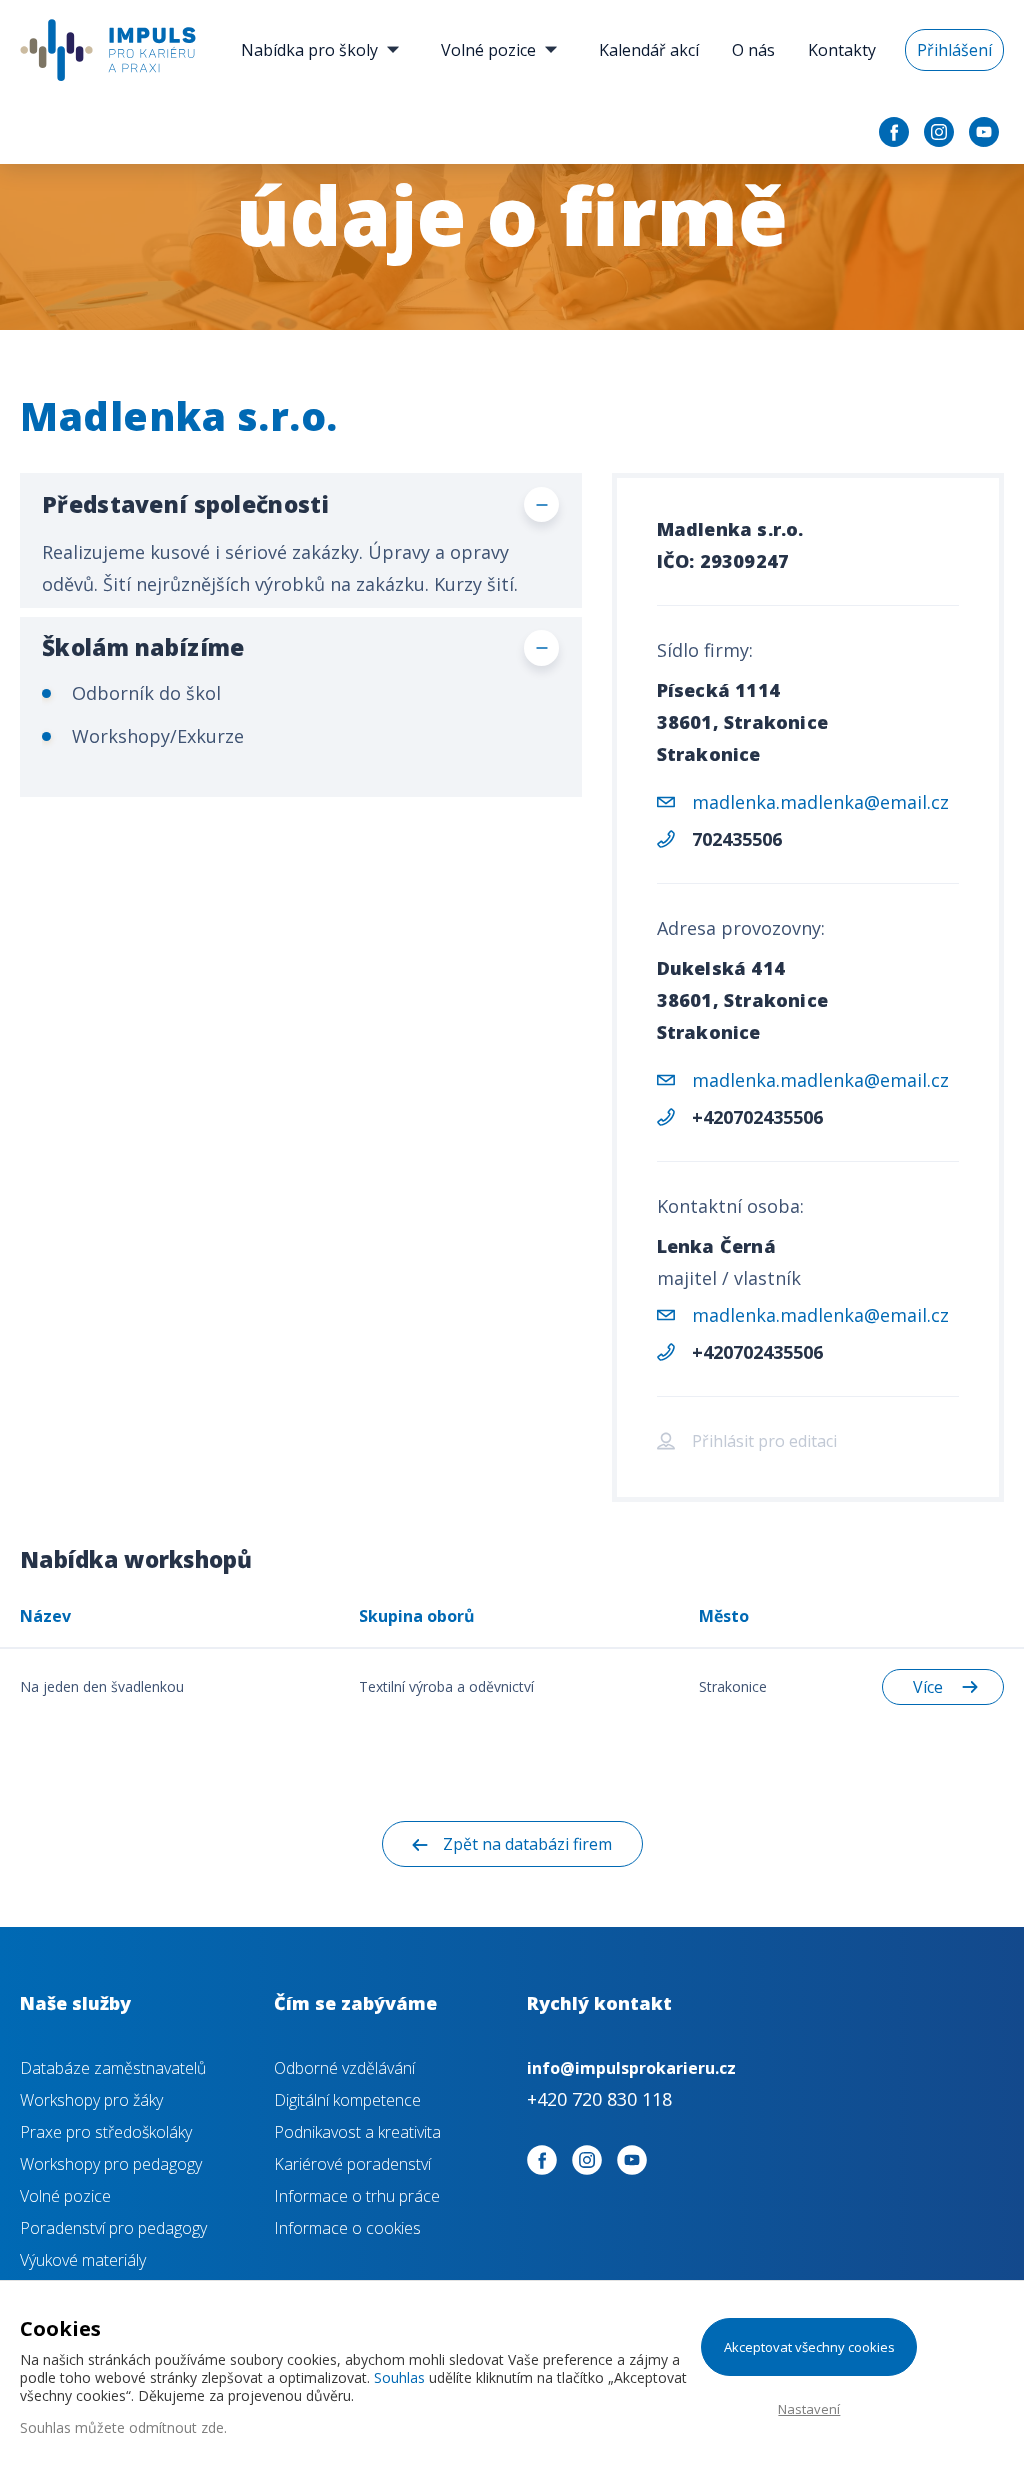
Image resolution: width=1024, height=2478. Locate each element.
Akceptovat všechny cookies (809, 2347)
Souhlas (399, 2377)
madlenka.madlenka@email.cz (820, 802)
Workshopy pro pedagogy (111, 2164)
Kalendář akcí (649, 50)
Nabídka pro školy (309, 50)
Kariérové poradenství (352, 2164)
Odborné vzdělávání (344, 2068)
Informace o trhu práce (357, 2196)
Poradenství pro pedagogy (113, 2228)
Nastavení (809, 2409)
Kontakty (842, 50)
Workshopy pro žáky (91, 2100)
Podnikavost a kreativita (357, 2132)
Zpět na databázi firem (527, 1844)
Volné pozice (488, 50)
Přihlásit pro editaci (764, 1441)
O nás (753, 50)
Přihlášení (954, 50)
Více (928, 1687)
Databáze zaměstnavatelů (113, 2068)
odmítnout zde (176, 2427)
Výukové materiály (83, 2260)
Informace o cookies (347, 2228)
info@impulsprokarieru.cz (631, 2068)
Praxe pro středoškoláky (106, 2132)
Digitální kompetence (347, 2100)
